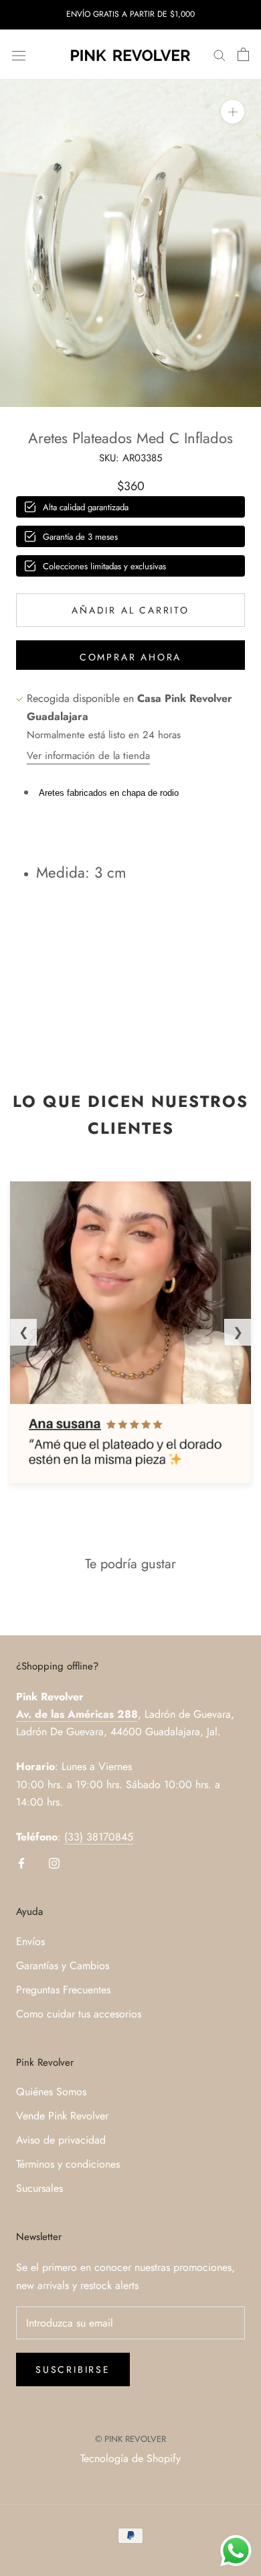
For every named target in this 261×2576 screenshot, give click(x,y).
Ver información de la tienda (88, 756)
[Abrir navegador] (19, 54)
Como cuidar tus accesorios (79, 2014)
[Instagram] (54, 1863)
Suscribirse (73, 2369)
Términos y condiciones (68, 2164)
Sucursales (39, 2188)
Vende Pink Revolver (62, 2116)
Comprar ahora (130, 657)
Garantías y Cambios (63, 1966)
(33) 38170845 (99, 1837)
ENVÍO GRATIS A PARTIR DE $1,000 (130, 14)
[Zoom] (233, 112)
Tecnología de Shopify (130, 2458)
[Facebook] (21, 1863)
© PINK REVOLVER (130, 2439)
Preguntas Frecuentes (63, 1990)
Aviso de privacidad (61, 2140)
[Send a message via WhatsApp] (236, 2551)
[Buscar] (220, 55)
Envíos (30, 1941)
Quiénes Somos (51, 2092)
